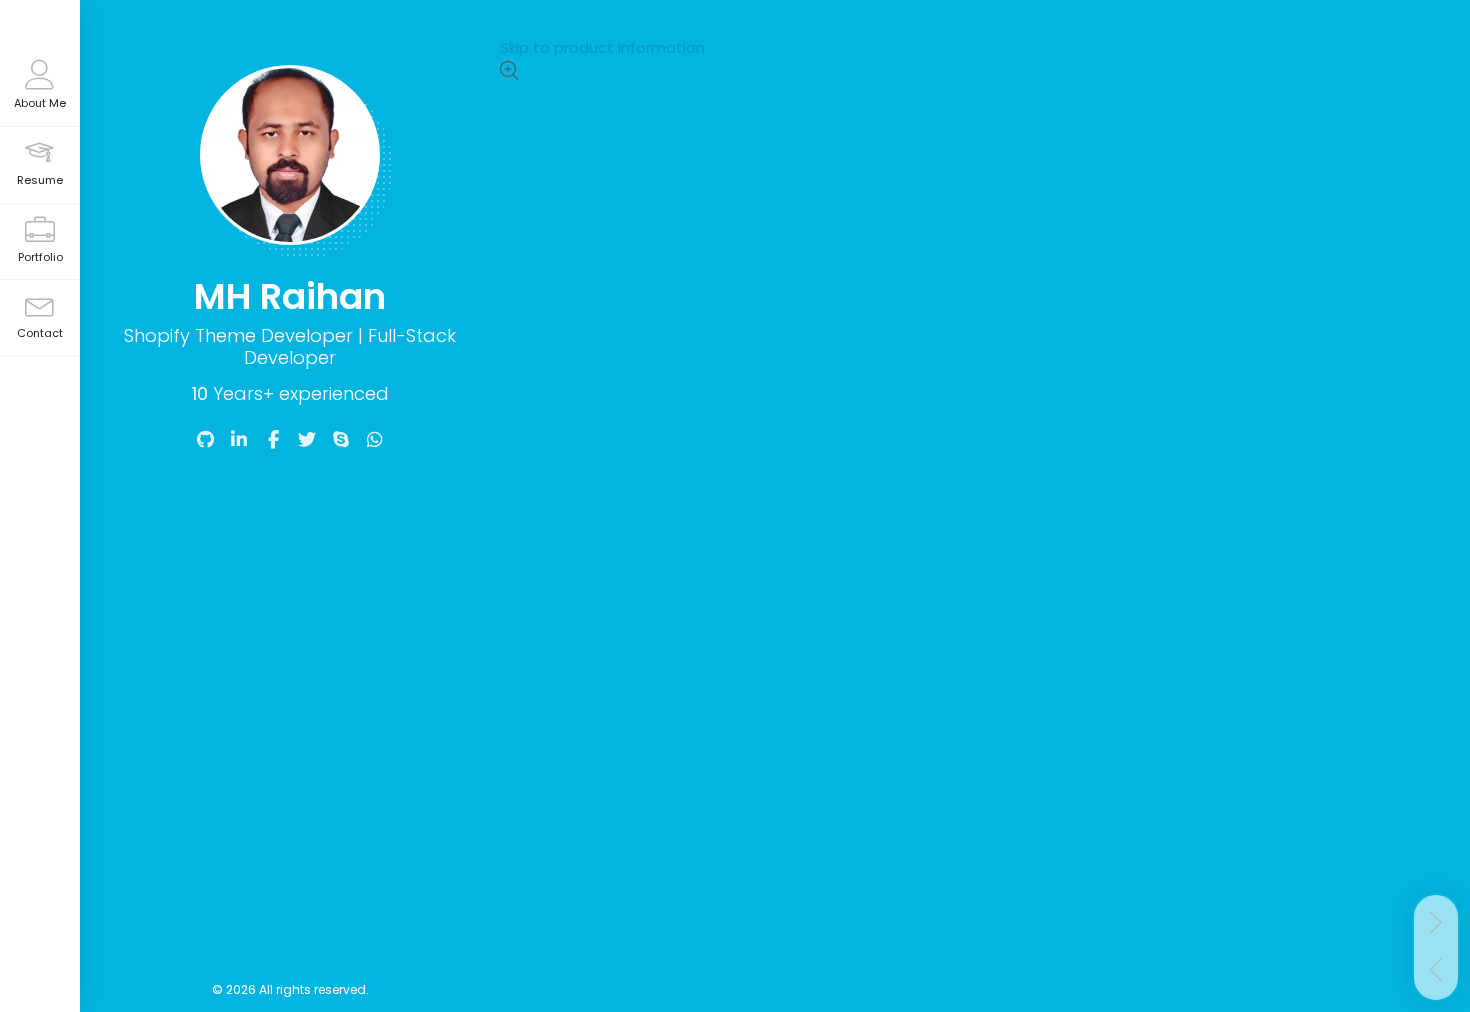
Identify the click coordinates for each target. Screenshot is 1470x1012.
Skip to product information (602, 47)
